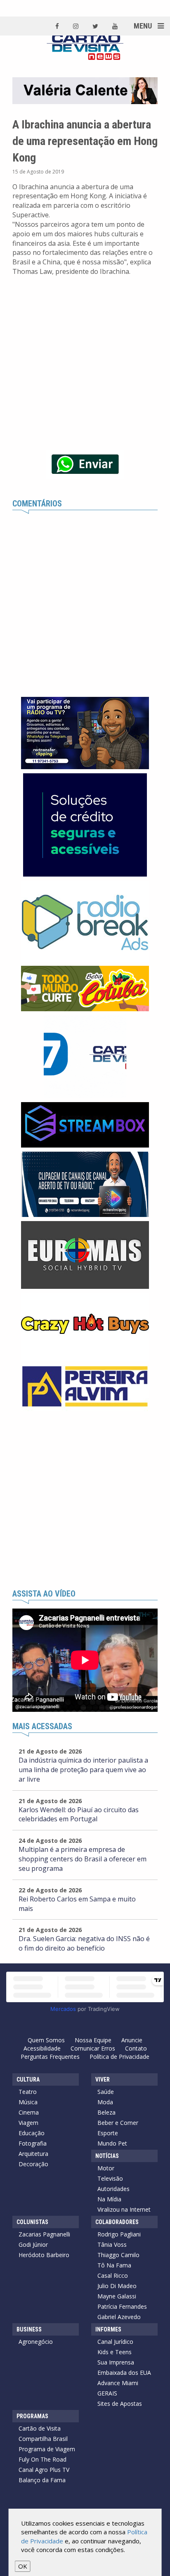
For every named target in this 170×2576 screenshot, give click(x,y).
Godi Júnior (33, 2244)
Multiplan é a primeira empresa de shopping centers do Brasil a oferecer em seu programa (83, 1859)
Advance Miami (118, 2383)
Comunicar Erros (93, 2048)
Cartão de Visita (40, 2428)
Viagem (28, 2123)
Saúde (106, 2092)
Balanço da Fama (42, 2480)
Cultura (28, 2079)
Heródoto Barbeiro (44, 2255)
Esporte (108, 2133)
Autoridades (113, 2189)
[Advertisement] (85, 1500)
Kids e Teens (115, 2352)
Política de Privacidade (119, 2057)
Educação (32, 2133)
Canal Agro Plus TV (44, 2470)
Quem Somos (46, 2040)
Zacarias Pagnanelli (44, 2234)
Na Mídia (109, 2199)
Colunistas (32, 2222)
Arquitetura (33, 2154)
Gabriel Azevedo (119, 2317)
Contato (136, 2048)
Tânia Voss (112, 2244)
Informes (108, 2329)
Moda (105, 2102)
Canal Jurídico (115, 2342)
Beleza (106, 2112)
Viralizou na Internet (124, 2209)
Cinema (29, 2112)
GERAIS (107, 2393)
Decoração (33, 2164)
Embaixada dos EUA (124, 2373)
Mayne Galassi (117, 2296)
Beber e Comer (118, 2123)
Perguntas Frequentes (50, 2057)
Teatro (28, 2092)
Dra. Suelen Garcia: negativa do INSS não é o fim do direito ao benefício (84, 1943)
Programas (32, 2416)
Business (29, 2329)
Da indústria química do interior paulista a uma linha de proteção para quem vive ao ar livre (83, 1770)
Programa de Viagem (47, 2449)
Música (28, 2102)
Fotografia (33, 2143)
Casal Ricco (113, 2275)
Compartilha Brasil (43, 2439)
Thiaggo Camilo (118, 2255)
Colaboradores (117, 2222)
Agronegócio (36, 2342)
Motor (106, 2168)
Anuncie (132, 2040)
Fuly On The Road (42, 2459)
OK (23, 2566)
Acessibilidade (42, 2048)
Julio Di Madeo (117, 2286)
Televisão (110, 2178)
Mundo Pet (112, 2143)
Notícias (107, 2156)
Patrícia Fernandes (122, 2306)
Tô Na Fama (114, 2265)
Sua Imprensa (116, 2362)
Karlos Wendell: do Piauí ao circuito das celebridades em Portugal (79, 1814)
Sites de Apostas (120, 2404)
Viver (103, 2079)
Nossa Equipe (93, 2040)
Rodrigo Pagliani (119, 2234)
